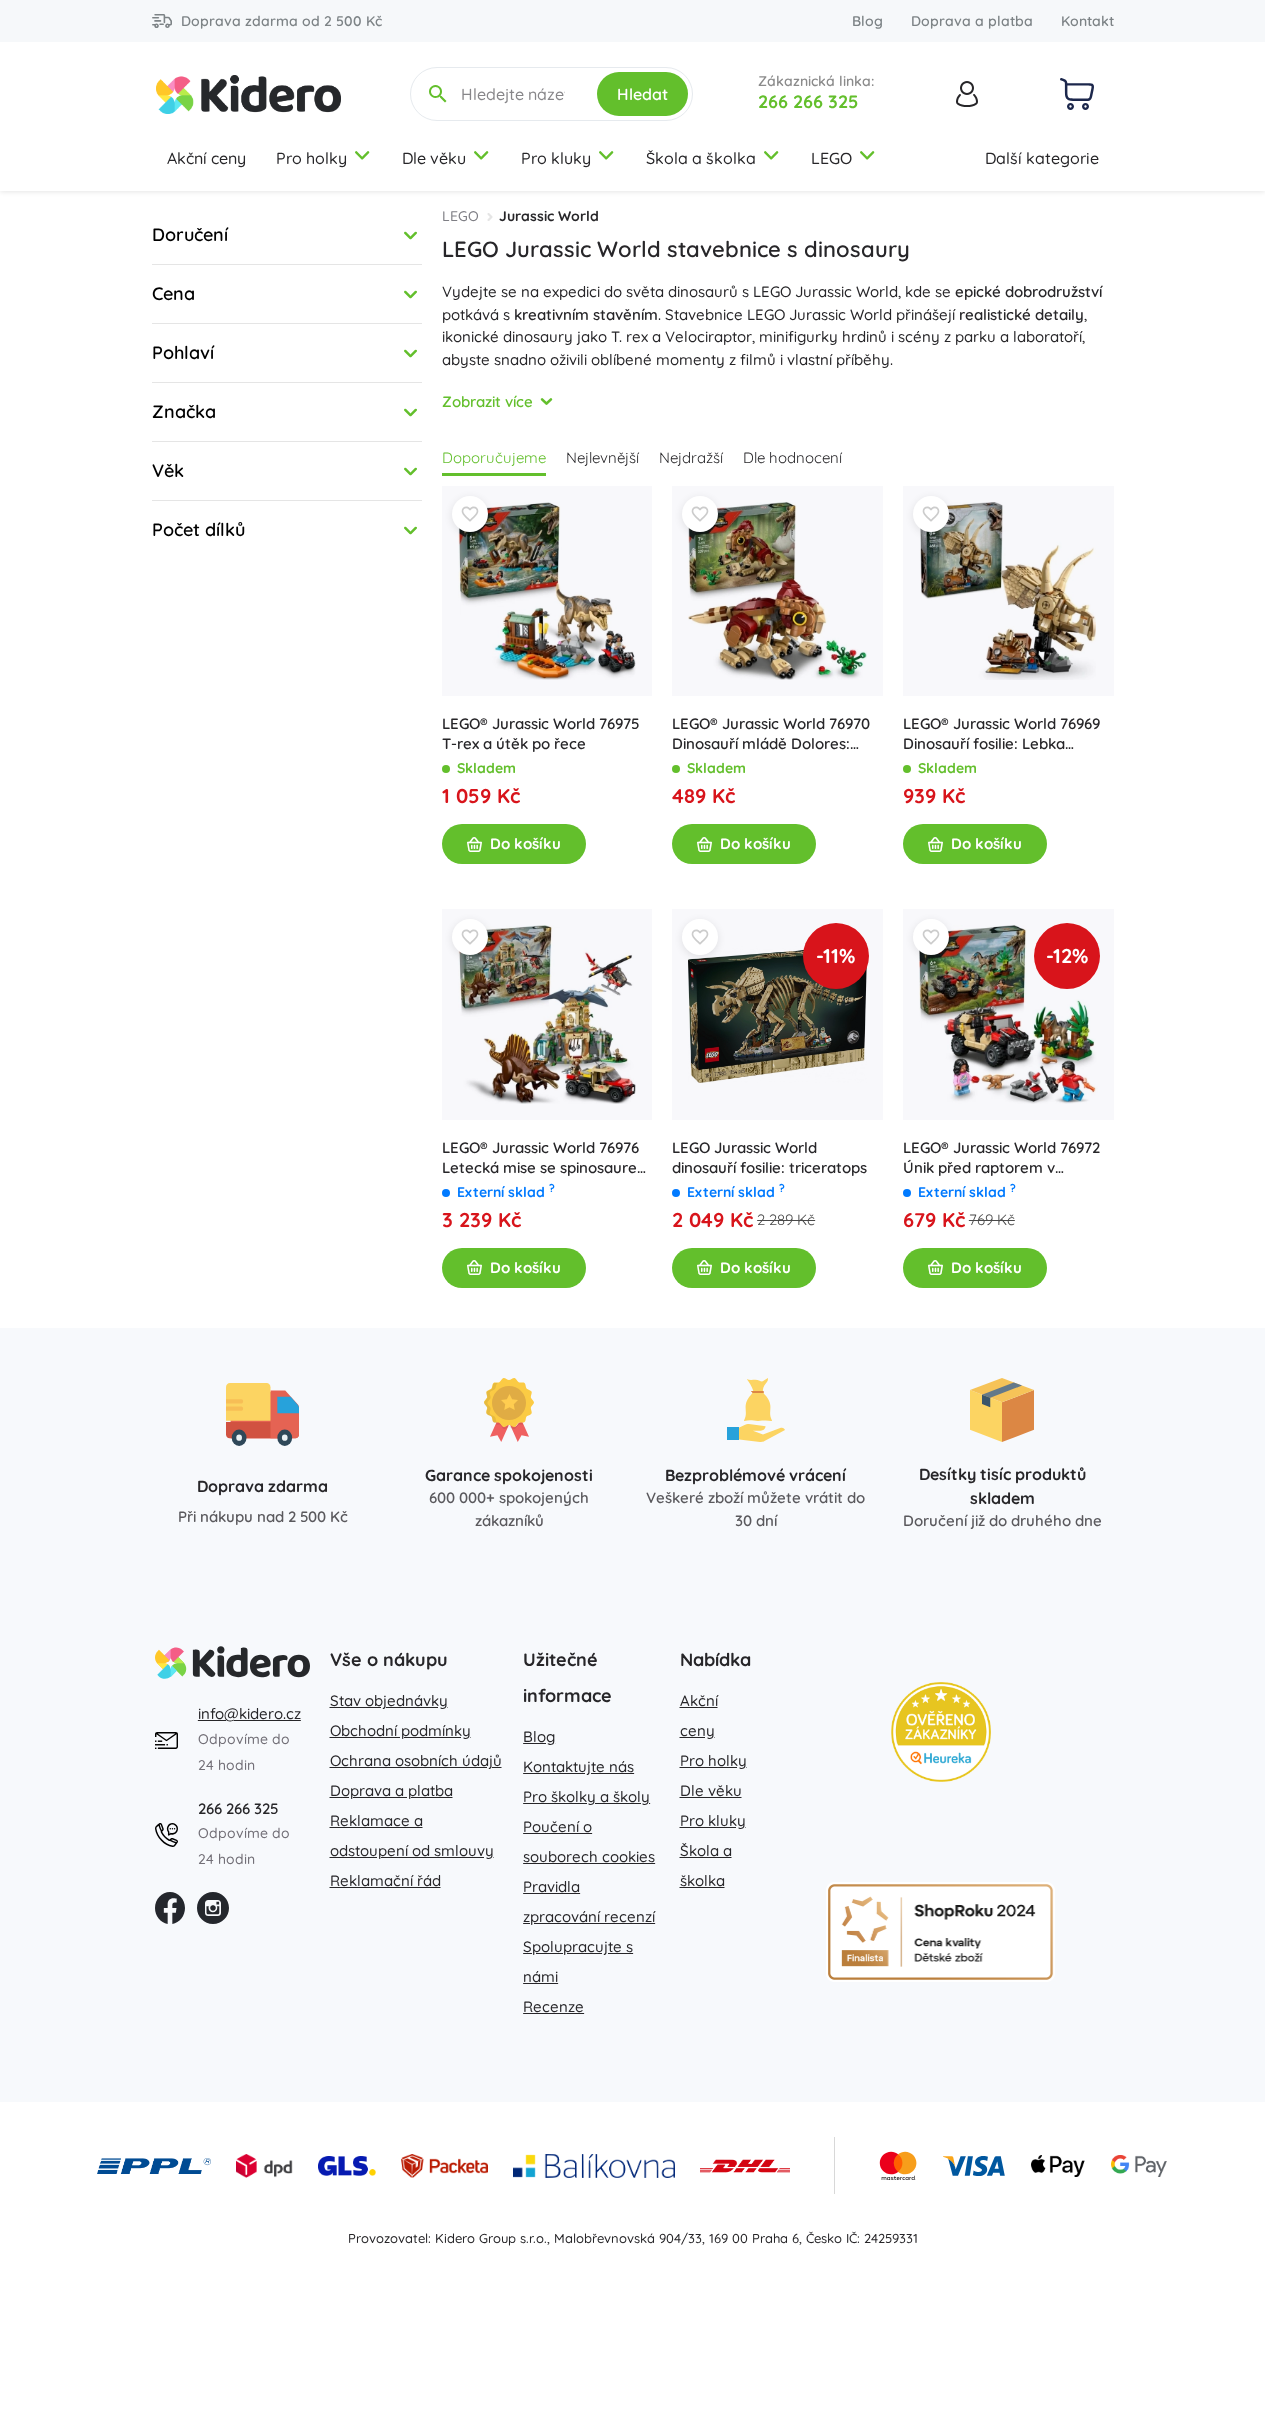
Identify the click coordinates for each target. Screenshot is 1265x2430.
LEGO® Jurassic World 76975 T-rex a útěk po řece (540, 733)
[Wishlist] (470, 514)
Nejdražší (691, 457)
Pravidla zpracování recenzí (589, 1901)
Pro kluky (556, 158)
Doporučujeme (494, 457)
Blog (867, 21)
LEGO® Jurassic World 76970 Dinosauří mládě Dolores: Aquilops (771, 734)
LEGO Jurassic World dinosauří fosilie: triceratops (769, 1157)
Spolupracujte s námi (578, 1961)
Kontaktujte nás (578, 1766)
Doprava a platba (972, 21)
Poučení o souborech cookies (589, 1841)
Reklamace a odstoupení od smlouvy (412, 1835)
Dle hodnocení (792, 457)
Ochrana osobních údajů (416, 1760)
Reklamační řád (385, 1880)
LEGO (831, 158)
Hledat (642, 94)
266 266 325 (808, 101)
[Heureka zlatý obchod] (941, 1732)
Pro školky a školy (586, 1796)
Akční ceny (206, 158)
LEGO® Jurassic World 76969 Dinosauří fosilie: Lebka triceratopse (1001, 734)
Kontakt (1087, 21)
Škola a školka (701, 158)
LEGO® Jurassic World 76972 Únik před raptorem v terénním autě (1001, 1158)
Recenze (553, 2006)
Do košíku (525, 843)
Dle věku (434, 158)
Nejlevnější (602, 457)
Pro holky (311, 158)
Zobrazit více (487, 401)
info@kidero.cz (249, 1713)
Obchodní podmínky (400, 1730)
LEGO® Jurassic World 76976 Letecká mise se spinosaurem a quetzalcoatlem (546, 1158)
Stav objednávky (389, 1700)
